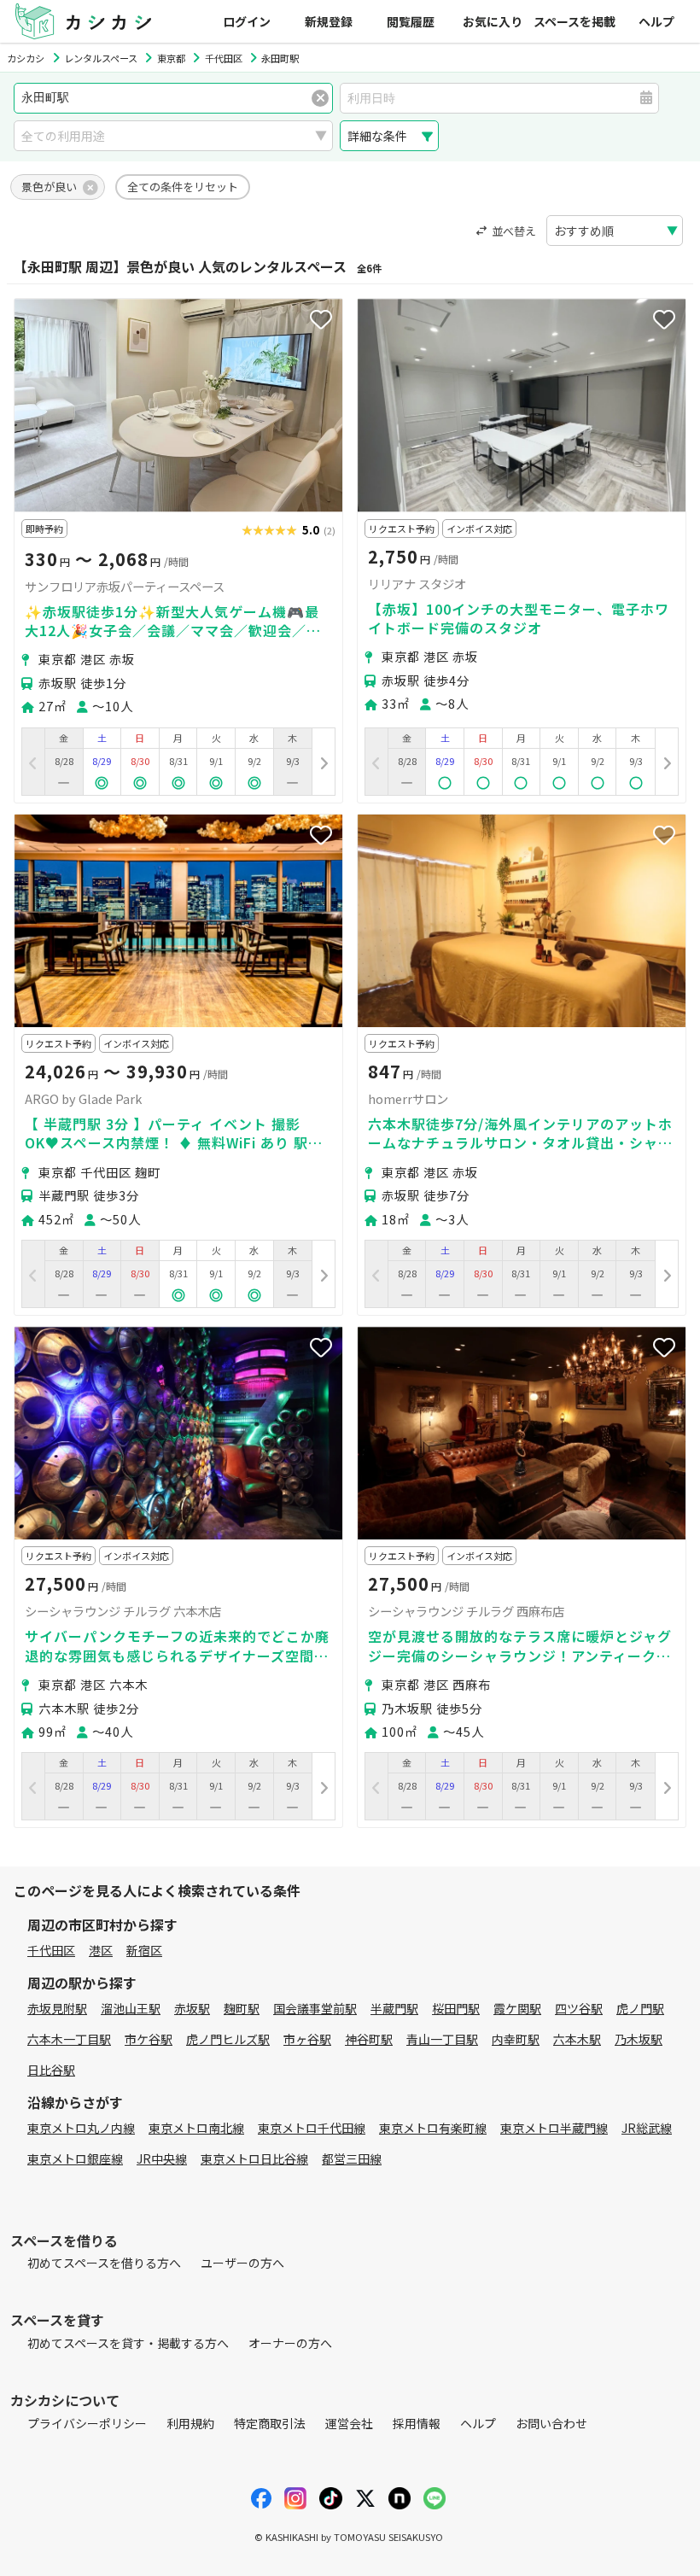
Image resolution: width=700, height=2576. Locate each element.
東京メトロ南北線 (196, 2128)
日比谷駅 (51, 2070)
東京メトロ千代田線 (312, 2128)
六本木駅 (577, 2039)
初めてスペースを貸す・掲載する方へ (128, 2343)
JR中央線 (162, 2158)
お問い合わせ (551, 2423)
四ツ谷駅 (579, 2008)
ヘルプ (656, 21)
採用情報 (417, 2423)
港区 (101, 1950)
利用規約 (190, 2423)
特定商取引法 (270, 2423)
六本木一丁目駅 (69, 2039)
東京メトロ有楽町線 (433, 2128)
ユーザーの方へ (242, 2263)
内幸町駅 (516, 2039)
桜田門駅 (456, 2008)
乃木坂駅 (639, 2039)
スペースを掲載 (575, 21)
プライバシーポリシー (87, 2423)
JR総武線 (647, 2128)
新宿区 (144, 1950)
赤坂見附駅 (57, 2008)
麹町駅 (242, 2008)
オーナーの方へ (290, 2343)
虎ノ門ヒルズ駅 (228, 2039)
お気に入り (493, 21)
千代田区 (51, 1950)
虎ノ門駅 (640, 2008)
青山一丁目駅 (442, 2039)
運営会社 (349, 2423)
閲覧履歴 (411, 21)
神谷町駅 (369, 2039)
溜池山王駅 (131, 2008)
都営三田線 (352, 2158)
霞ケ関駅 (517, 2008)
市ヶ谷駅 (307, 2039)
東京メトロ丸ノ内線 (81, 2128)
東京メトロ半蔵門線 (554, 2128)
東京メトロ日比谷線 (254, 2158)
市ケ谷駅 (149, 2039)
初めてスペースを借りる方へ (104, 2263)
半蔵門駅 (394, 2008)
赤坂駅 (192, 2008)
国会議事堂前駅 (315, 2008)
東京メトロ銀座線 (75, 2158)
